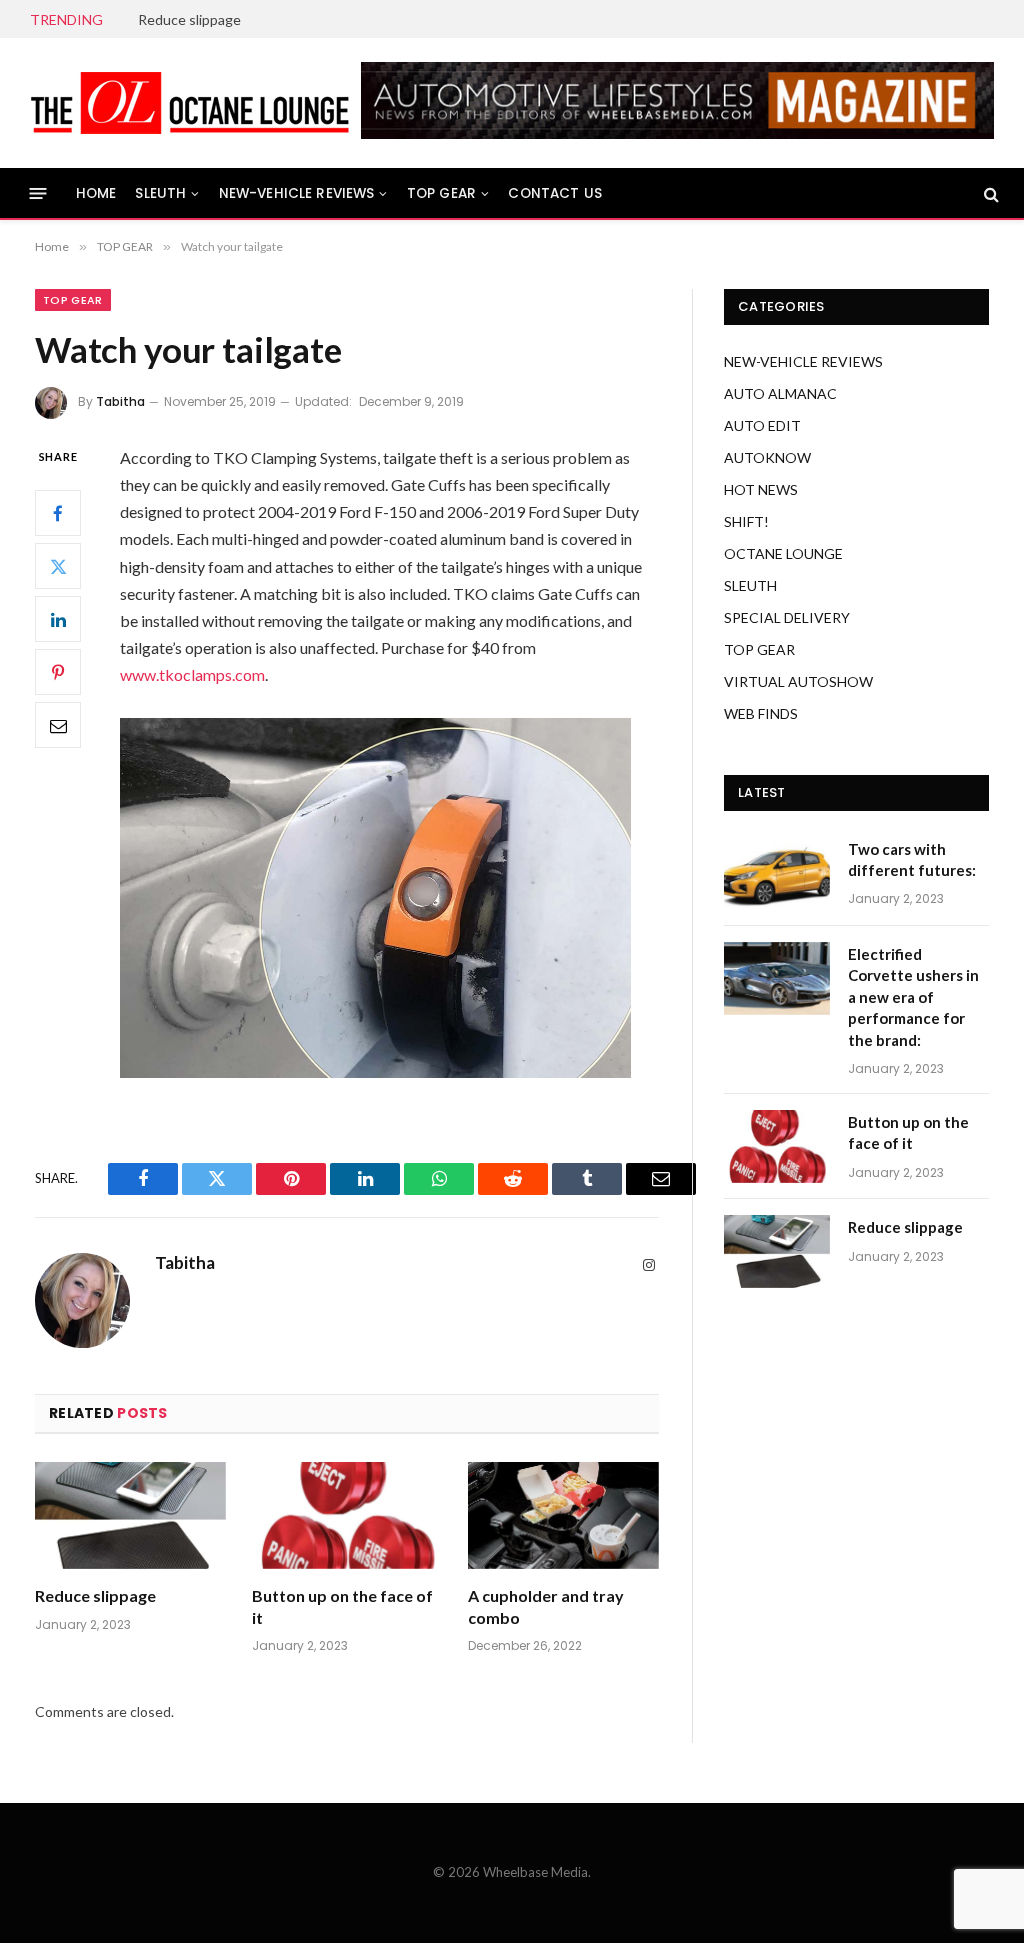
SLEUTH (160, 193)
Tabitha (120, 401)
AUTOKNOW (767, 457)
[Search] (989, 193)
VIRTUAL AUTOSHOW (798, 681)
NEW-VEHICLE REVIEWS (297, 193)
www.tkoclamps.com (192, 674)
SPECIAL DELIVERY (787, 617)
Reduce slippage (189, 19)
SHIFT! (746, 521)
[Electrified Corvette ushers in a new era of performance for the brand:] (777, 978)
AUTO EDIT (762, 425)
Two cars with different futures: (912, 859)
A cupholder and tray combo (546, 1606)
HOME (96, 193)
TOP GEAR (441, 193)
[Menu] (38, 193)
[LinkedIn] (58, 619)
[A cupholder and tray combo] (563, 1515)
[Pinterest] (58, 672)
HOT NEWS (761, 489)
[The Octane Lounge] (190, 103)
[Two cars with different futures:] (777, 873)
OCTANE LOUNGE (783, 553)
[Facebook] (58, 513)
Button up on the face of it (342, 1606)
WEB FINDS (761, 713)
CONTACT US (555, 193)
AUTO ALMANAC (780, 393)
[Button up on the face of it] (347, 1515)
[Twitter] (58, 566)
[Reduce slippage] (130, 1515)
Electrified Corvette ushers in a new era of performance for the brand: (913, 997)
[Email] (58, 725)
